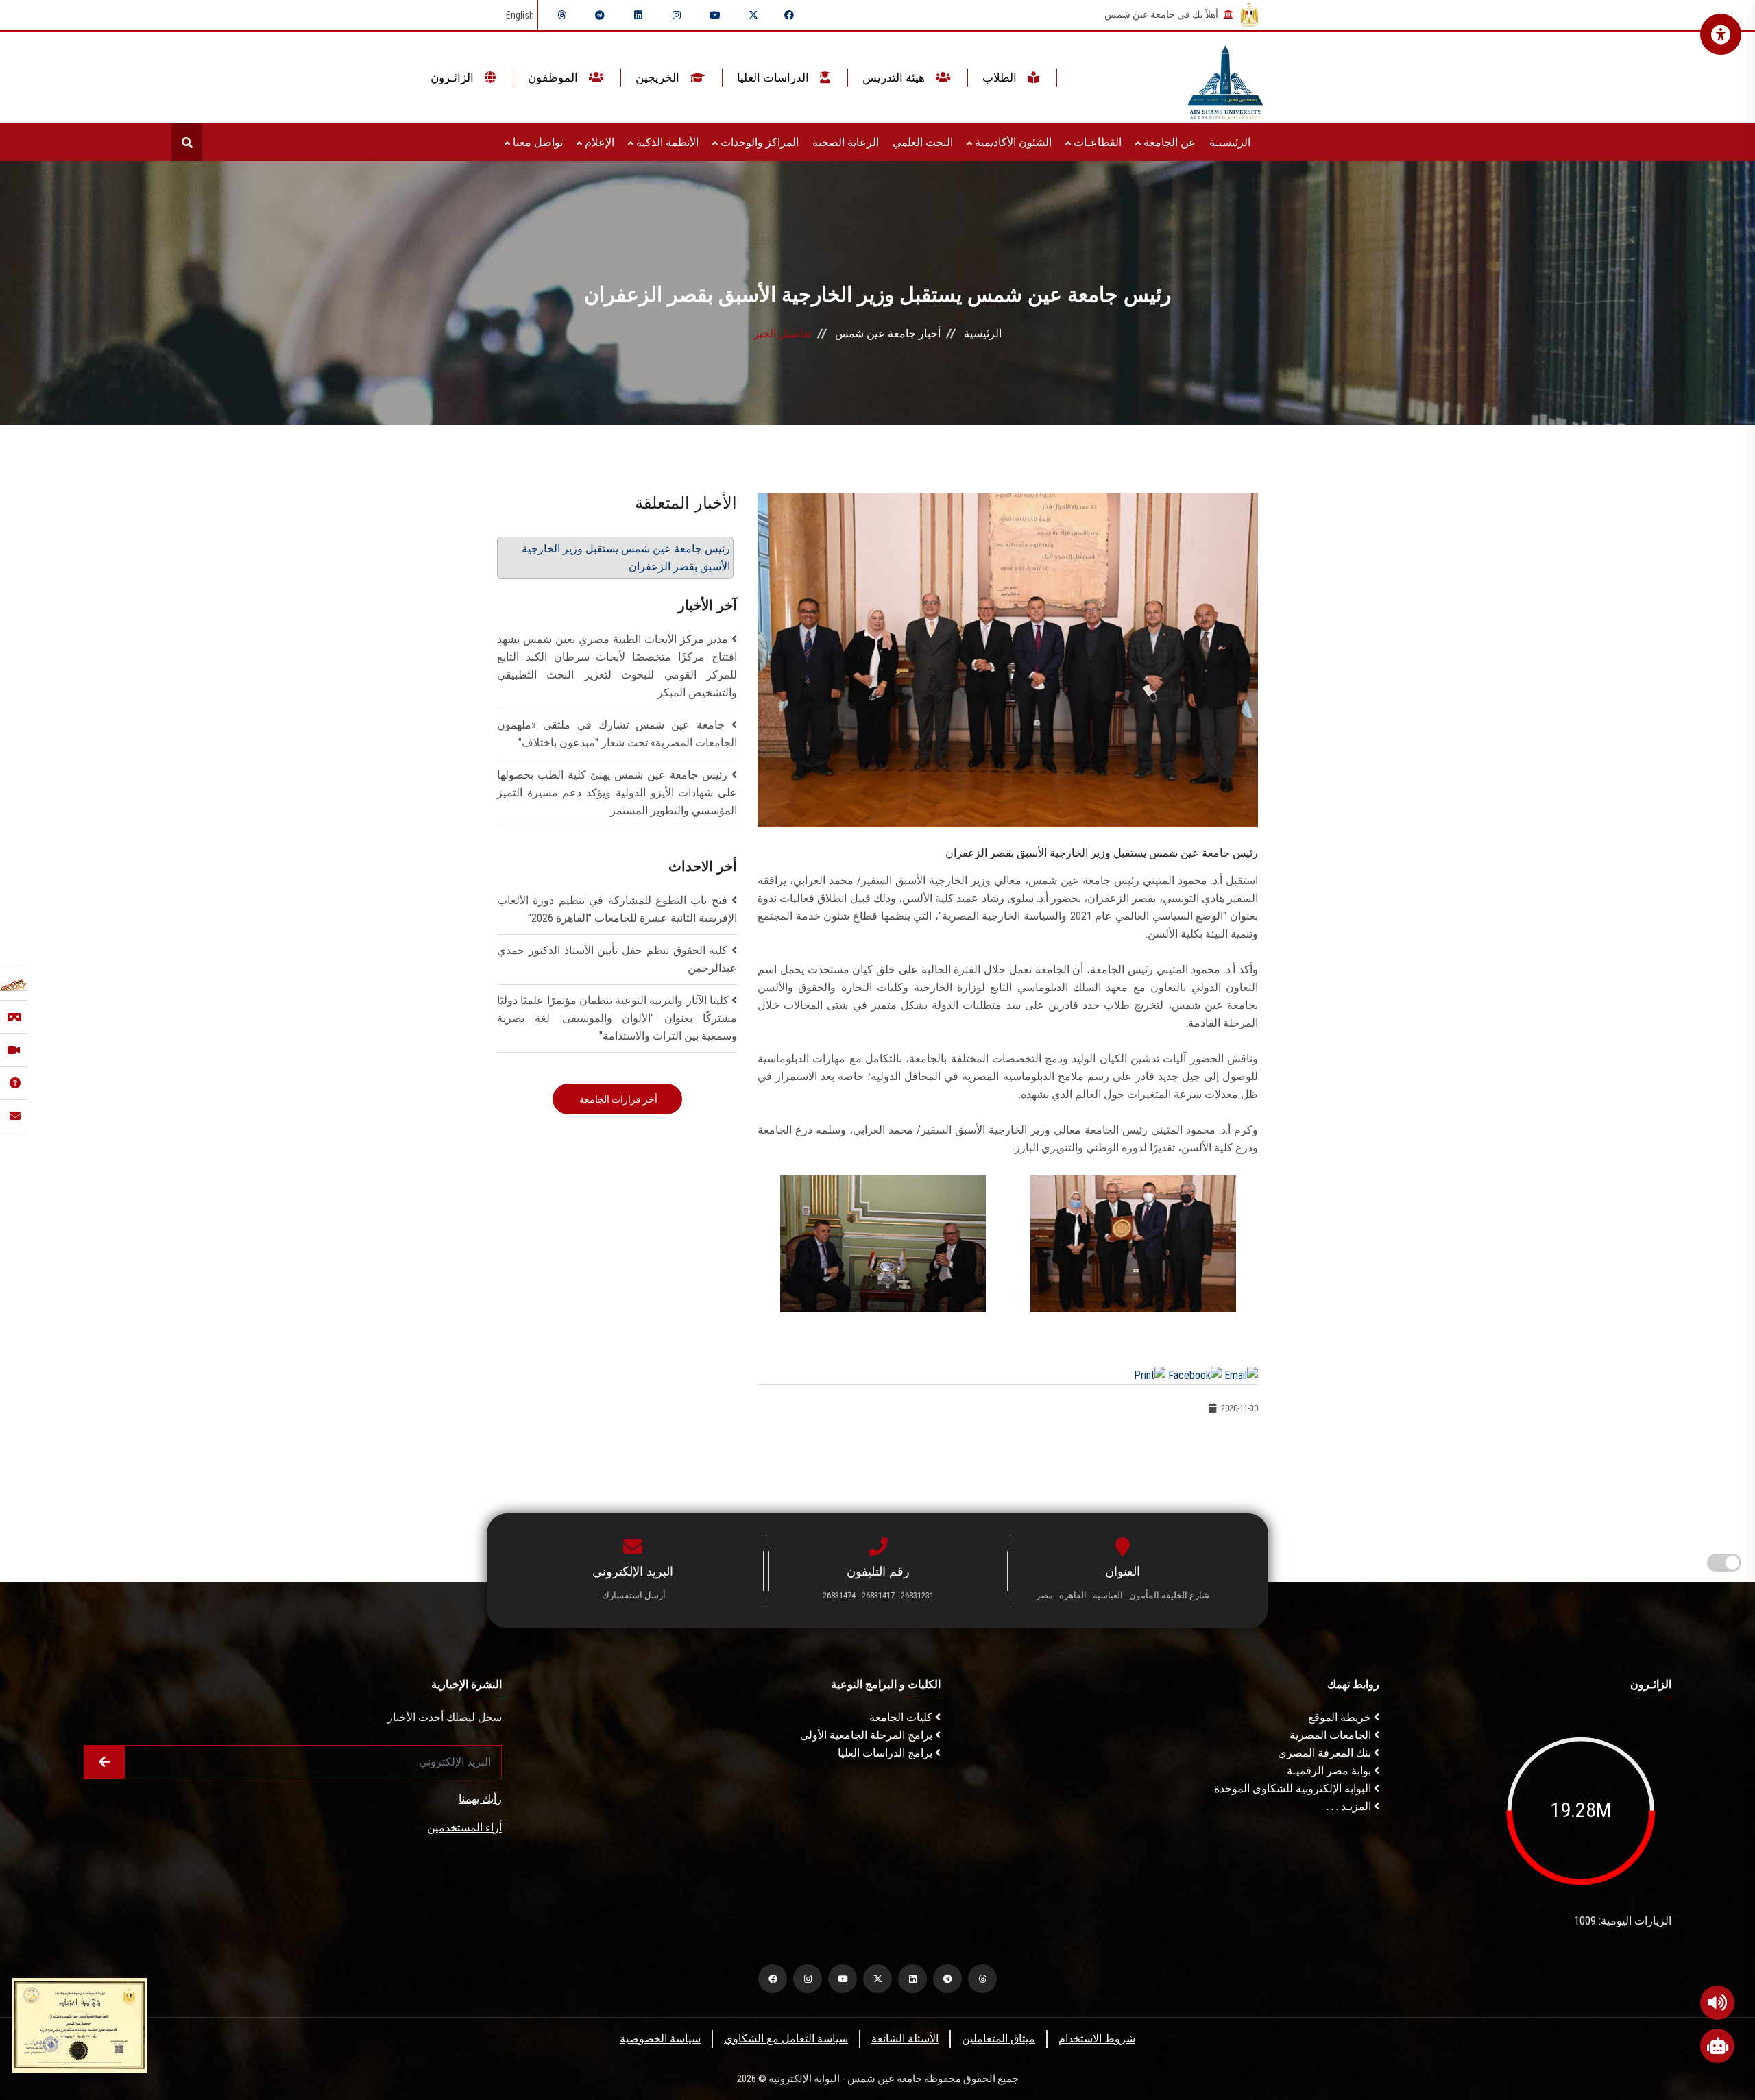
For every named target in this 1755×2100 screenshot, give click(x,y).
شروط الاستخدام (1097, 2039)
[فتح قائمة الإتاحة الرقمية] (1721, 34)
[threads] (561, 15)
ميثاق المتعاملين (998, 2039)
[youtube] (715, 15)
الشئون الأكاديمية (1012, 142)
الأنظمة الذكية (666, 142)
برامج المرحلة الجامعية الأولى (868, 1735)
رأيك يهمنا (480, 1799)
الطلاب (1001, 77)
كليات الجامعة (902, 1717)
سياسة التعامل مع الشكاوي (786, 2039)
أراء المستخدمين (464, 1828)
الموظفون (554, 77)
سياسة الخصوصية (660, 2039)
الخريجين (659, 77)
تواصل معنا (536, 142)
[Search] (187, 142)
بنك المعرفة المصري (1326, 1753)
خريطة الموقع (1341, 1717)
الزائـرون (453, 77)
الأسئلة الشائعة (905, 2039)
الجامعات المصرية (1332, 1735)
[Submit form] (104, 1762)
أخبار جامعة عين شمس (888, 333)
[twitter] (753, 15)
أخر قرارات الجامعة (617, 1099)
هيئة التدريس (895, 77)
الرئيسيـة (1230, 142)
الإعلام (598, 142)
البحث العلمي (923, 142)
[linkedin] (638, 15)
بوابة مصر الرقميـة (1330, 1771)
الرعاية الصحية (846, 142)
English (520, 15)
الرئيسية (983, 333)
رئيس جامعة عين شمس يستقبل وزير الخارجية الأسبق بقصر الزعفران (626, 558)
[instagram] (677, 15)
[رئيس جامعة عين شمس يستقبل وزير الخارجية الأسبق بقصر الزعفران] (1008, 660)
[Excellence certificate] (80, 2024)
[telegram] (600, 15)
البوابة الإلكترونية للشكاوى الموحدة (1294, 1788)
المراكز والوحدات (758, 142)
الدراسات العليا (774, 77)
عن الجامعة (1168, 142)
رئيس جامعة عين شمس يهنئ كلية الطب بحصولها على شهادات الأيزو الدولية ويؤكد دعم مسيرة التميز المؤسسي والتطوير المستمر (617, 793)
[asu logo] (1225, 78)
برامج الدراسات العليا (886, 1753)
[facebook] (789, 15)
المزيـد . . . (1350, 1806)
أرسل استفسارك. (633, 1595)
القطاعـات (1096, 142)
